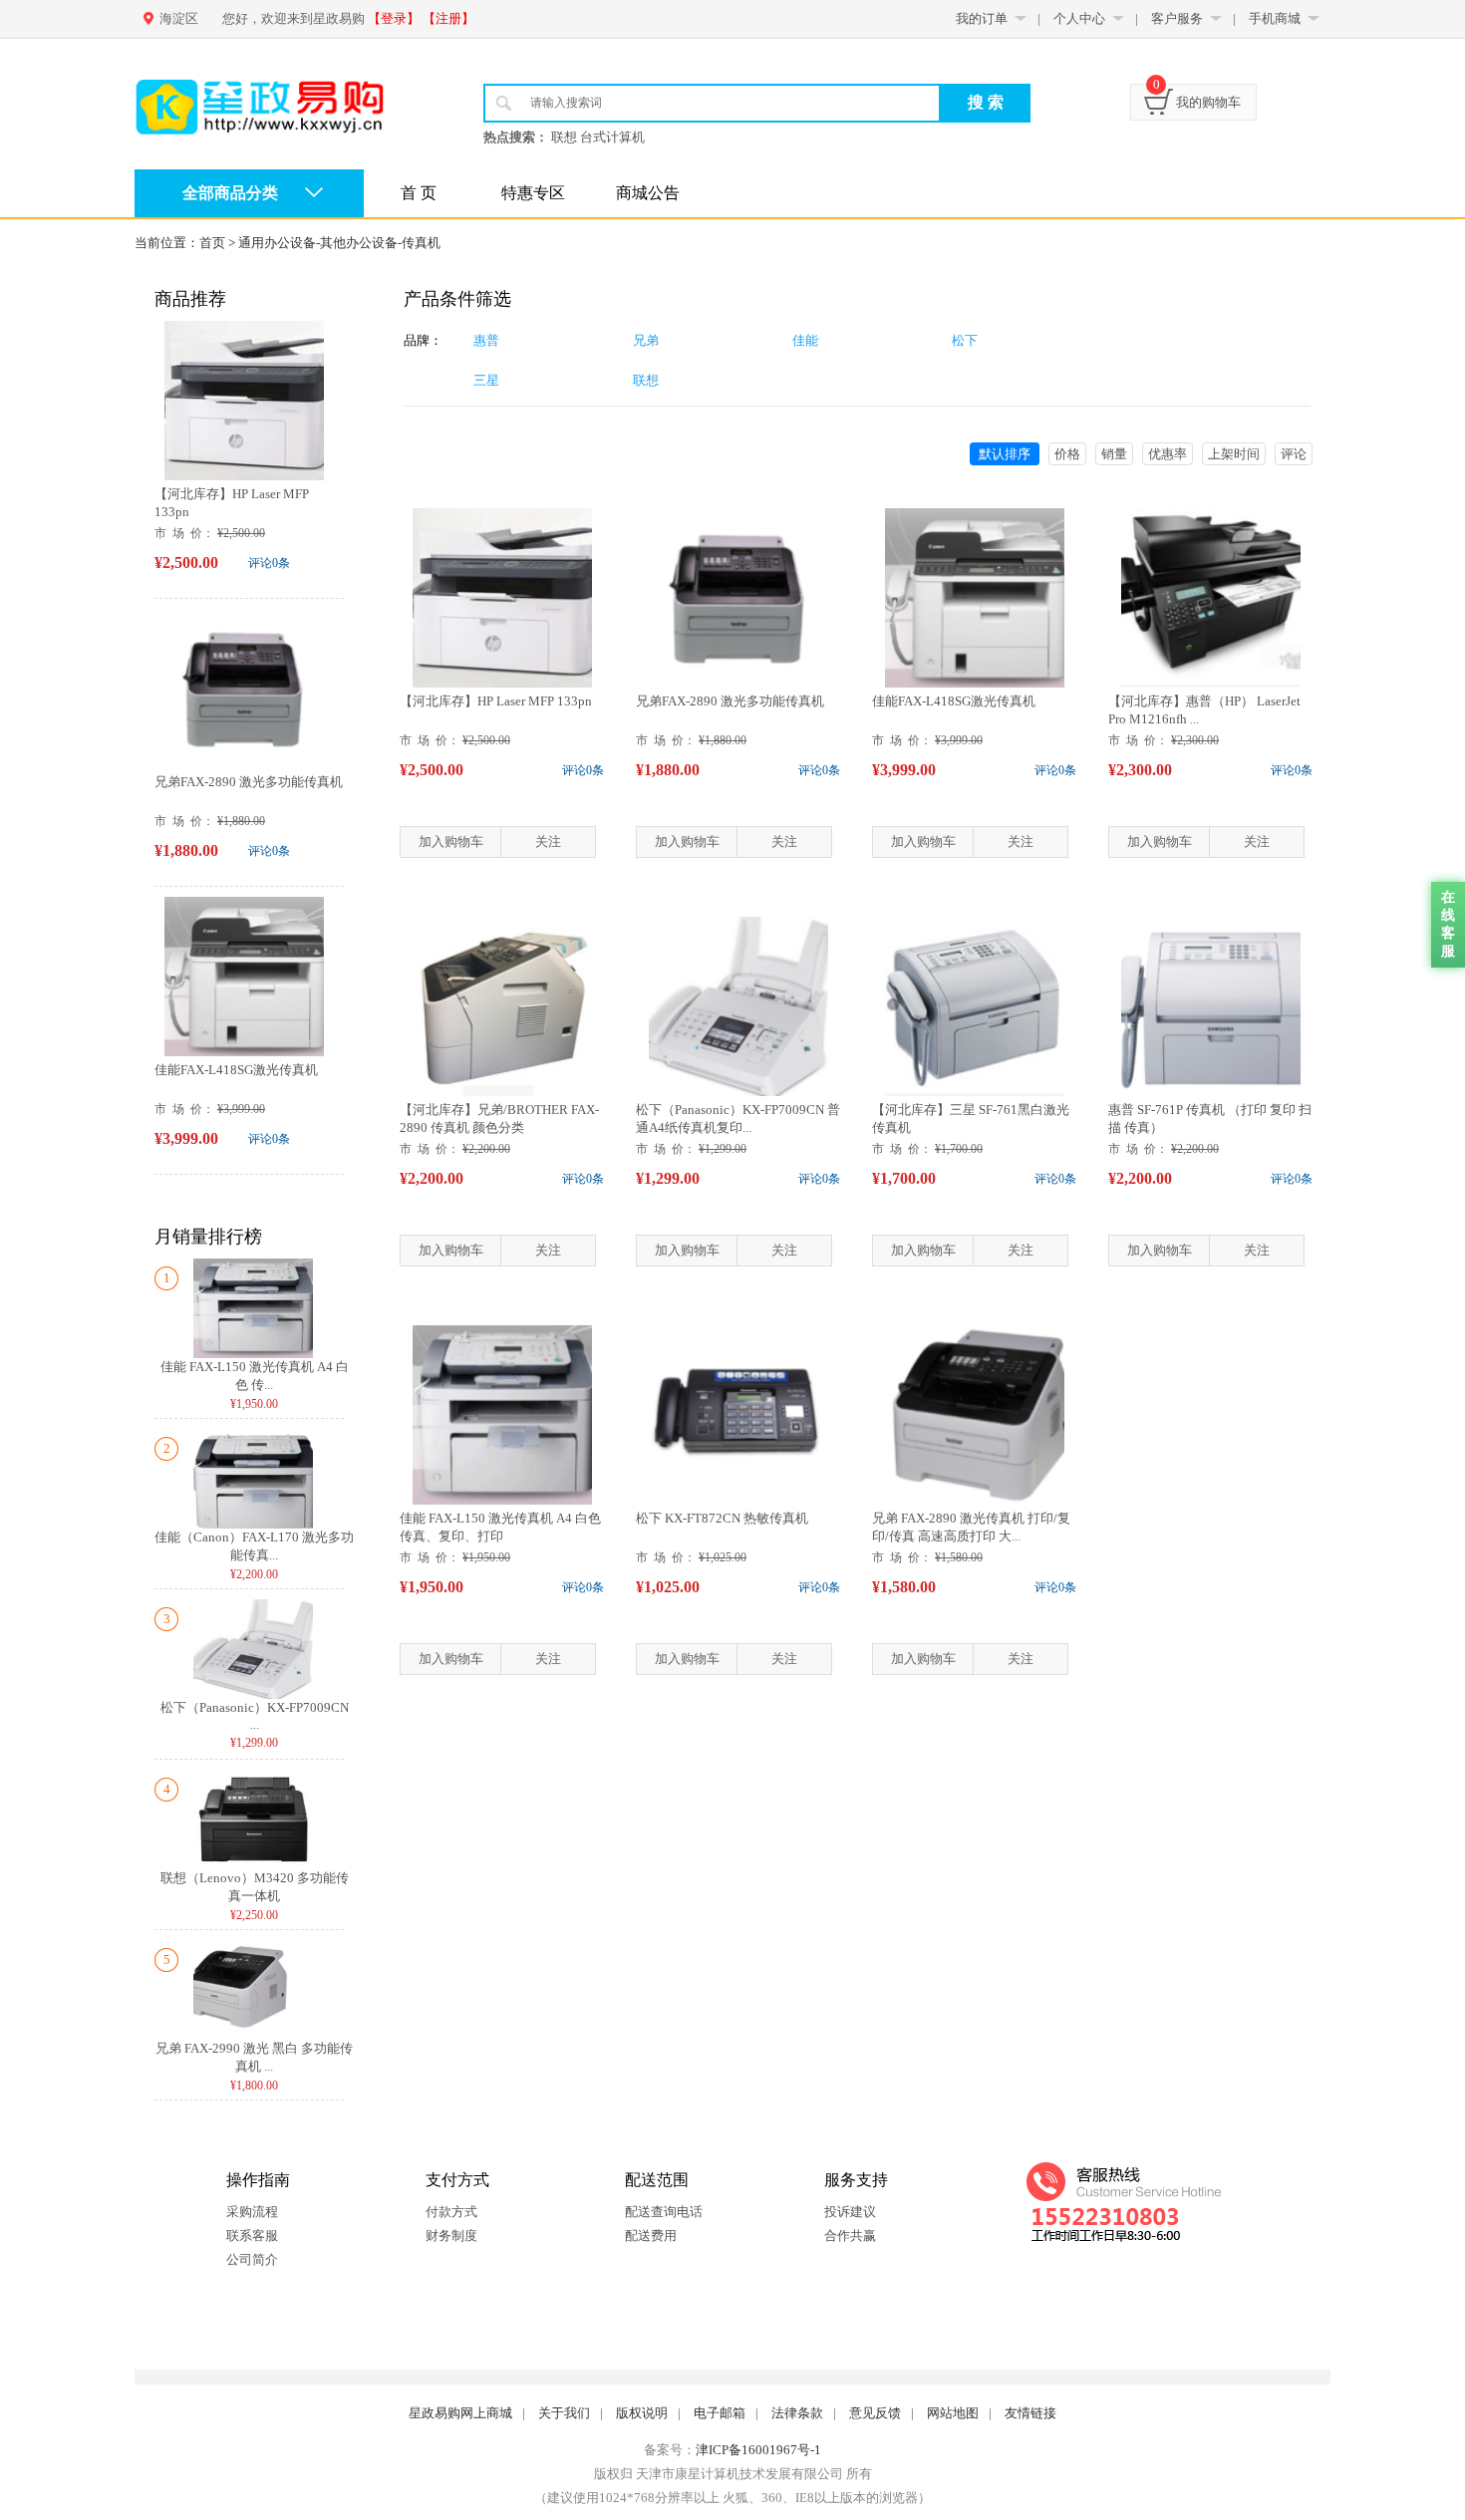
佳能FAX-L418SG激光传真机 (236, 1070)
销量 (1114, 454)
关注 (548, 841)
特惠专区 (533, 193)
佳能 (805, 340)
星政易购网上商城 (460, 2413)
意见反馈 (875, 2413)
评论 (1294, 454)
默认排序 (1005, 454)
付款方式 (451, 2212)
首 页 (419, 193)
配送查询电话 (664, 2212)
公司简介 (252, 2259)
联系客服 (252, 2236)
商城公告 (648, 193)
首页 (212, 243)
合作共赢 (850, 2236)
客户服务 (1177, 18)
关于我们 (564, 2413)
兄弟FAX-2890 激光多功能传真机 (249, 782)
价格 (1067, 454)
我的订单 (982, 18)
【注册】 (448, 18)
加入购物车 (451, 841)
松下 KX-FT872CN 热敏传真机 (722, 1518)
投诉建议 (850, 2212)
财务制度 (451, 2236)
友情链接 (1030, 2413)
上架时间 (1234, 454)
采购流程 (252, 2212)
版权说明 (642, 2413)
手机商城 (1275, 18)
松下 (965, 340)
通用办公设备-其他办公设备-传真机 (339, 243)
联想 (646, 380)
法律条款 (797, 2413)
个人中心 (1079, 18)
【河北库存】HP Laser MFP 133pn (496, 701)
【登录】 (394, 18)
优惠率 (1168, 454)
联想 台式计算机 (598, 137)
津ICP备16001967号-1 (758, 2450)
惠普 (486, 340)
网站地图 (953, 2413)
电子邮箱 (720, 2413)
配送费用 (651, 2236)
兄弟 (646, 340)
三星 (486, 380)
